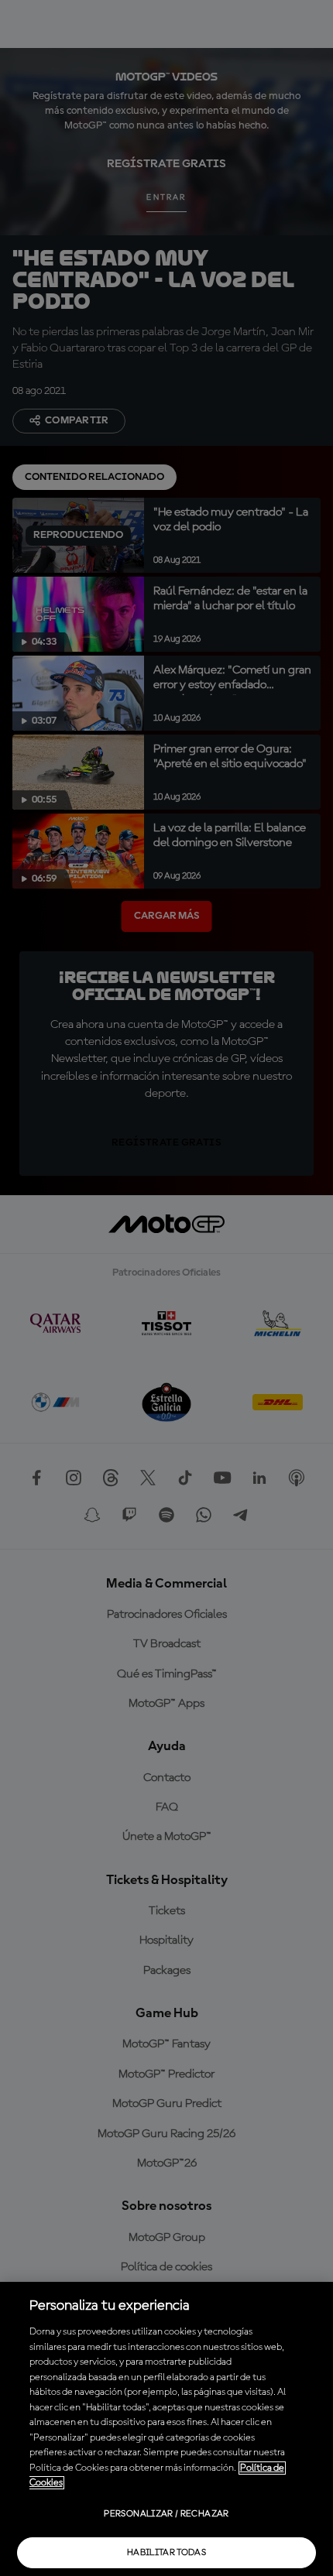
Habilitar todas (166, 2553)
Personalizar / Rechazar (166, 2514)
